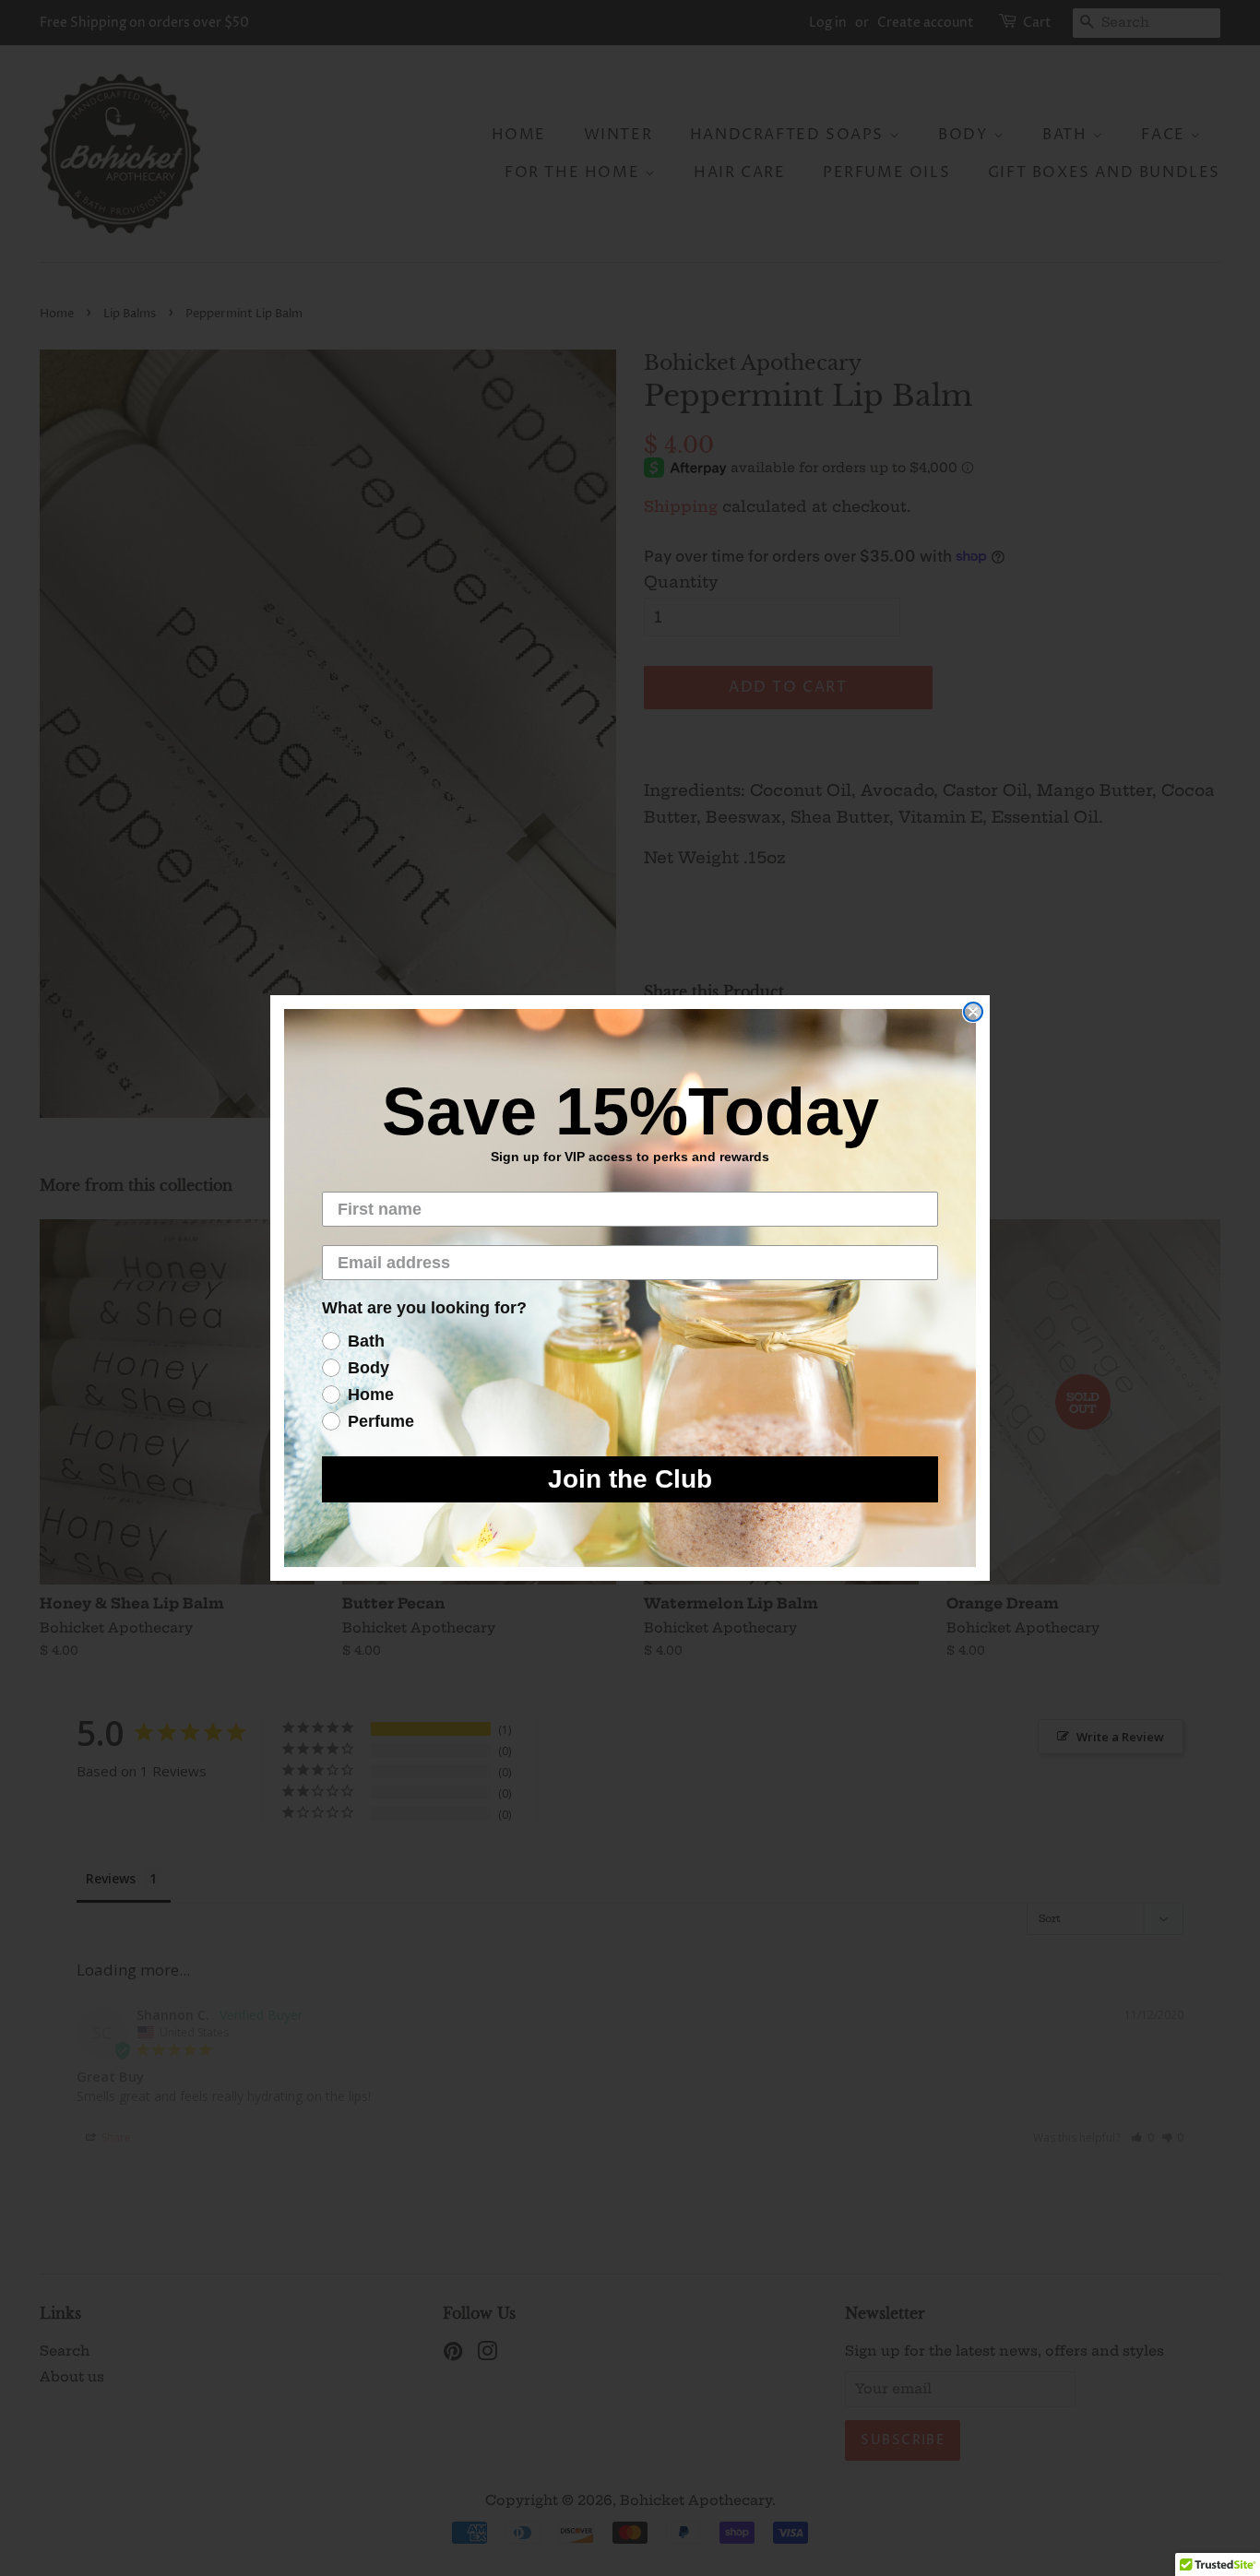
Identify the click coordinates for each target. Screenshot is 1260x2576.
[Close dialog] (973, 1012)
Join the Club (630, 1479)
